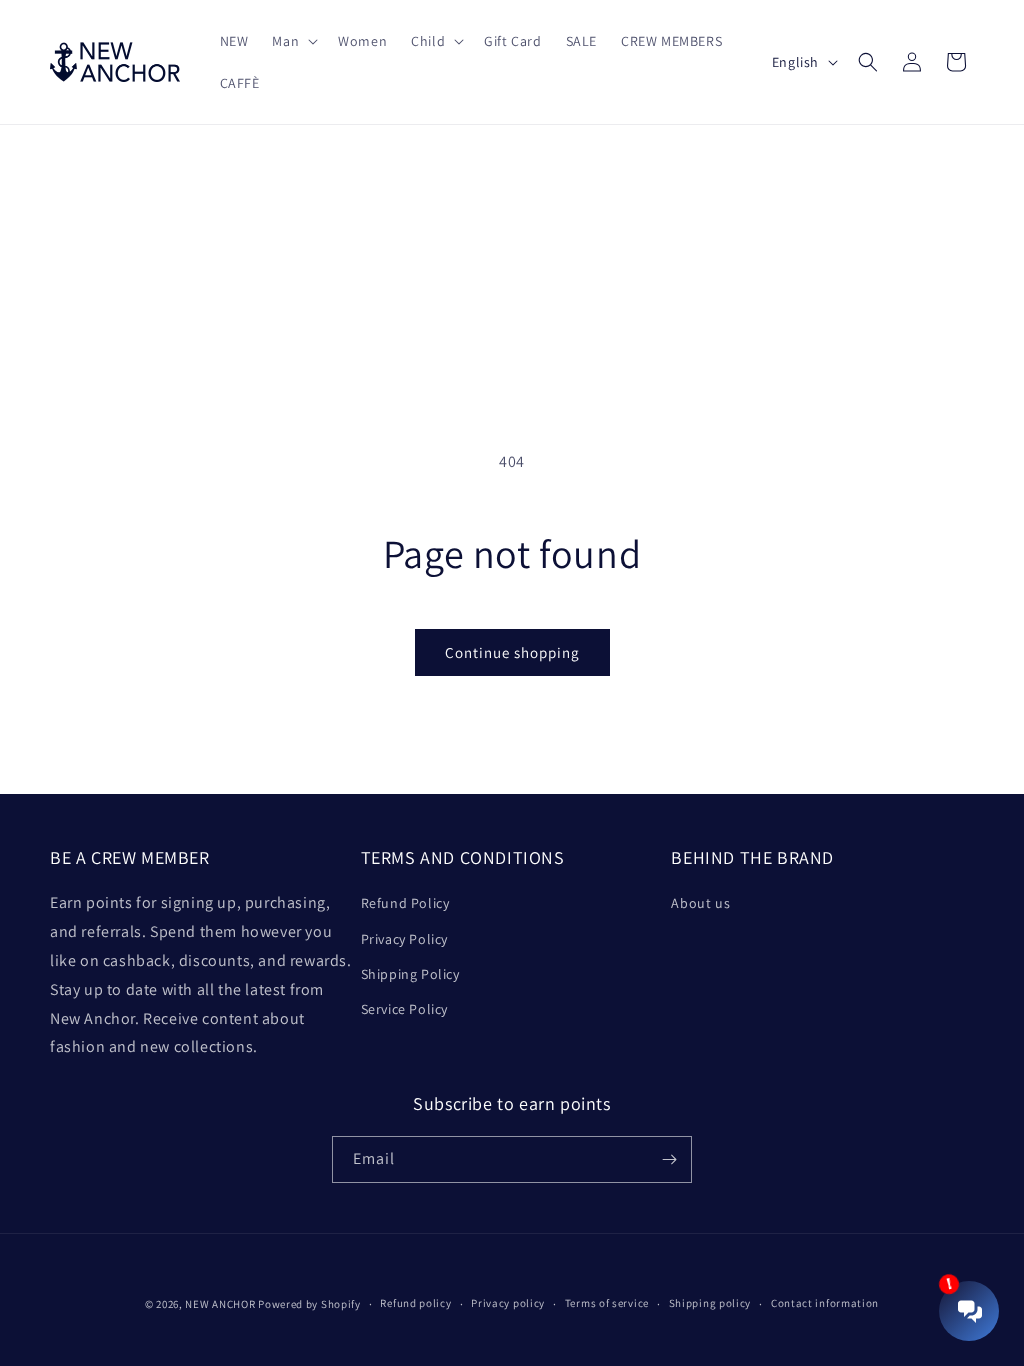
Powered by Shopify (309, 1304)
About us (700, 903)
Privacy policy (508, 1303)
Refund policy (415, 1303)
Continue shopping (512, 652)
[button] (293, 41)
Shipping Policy (410, 974)
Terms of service (607, 1303)
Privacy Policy (404, 939)
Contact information (825, 1303)
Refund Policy (405, 903)
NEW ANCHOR (220, 1304)
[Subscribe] (669, 1159)
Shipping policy (710, 1303)
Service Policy (404, 1009)
